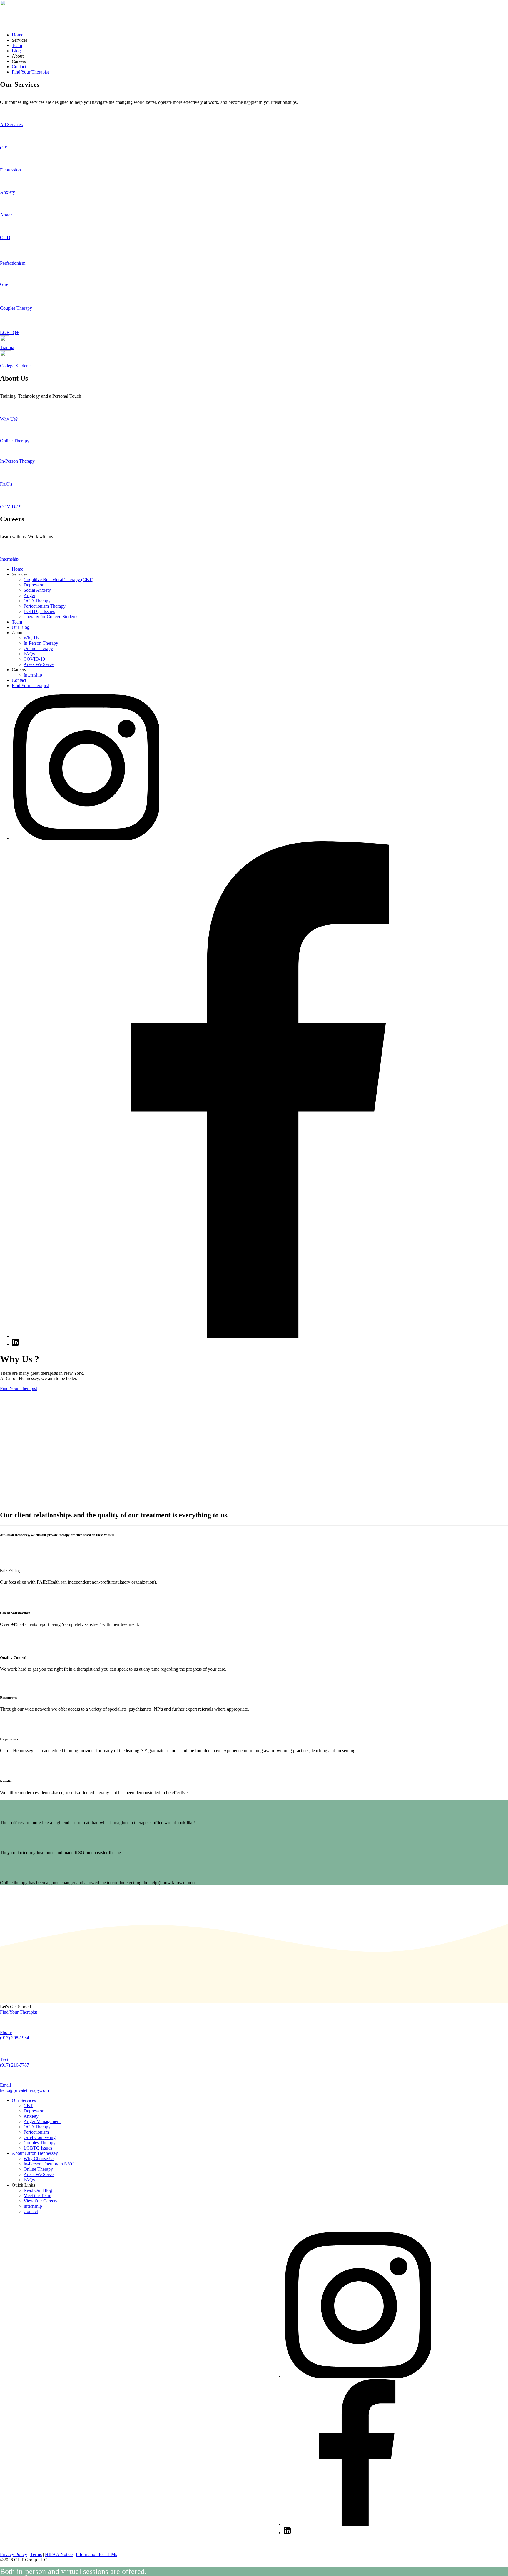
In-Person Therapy (41, 643)
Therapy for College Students (51, 617)
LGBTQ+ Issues (39, 611)
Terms (36, 2554)
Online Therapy (38, 648)
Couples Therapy (40, 2143)
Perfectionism (36, 2132)
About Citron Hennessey (35, 2153)
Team (17, 45)
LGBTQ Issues (38, 2148)
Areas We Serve (39, 664)
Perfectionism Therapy (45, 606)
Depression (34, 585)
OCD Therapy (37, 601)
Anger (29, 595)
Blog (16, 51)
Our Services (24, 2100)
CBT (28, 2106)
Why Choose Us (39, 2158)
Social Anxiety (37, 590)
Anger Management (42, 2121)
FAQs (29, 654)
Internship (33, 675)
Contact (19, 67)
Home (17, 35)
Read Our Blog (38, 2190)
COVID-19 (34, 659)
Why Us (31, 638)
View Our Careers (40, 2201)
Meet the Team (37, 2196)
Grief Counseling (40, 2137)
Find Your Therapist (30, 72)
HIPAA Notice (59, 2554)
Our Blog (21, 627)
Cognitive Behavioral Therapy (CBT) (59, 580)
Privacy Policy (14, 2554)
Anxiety (31, 2116)
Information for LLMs (96, 2554)
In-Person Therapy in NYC (49, 2164)
